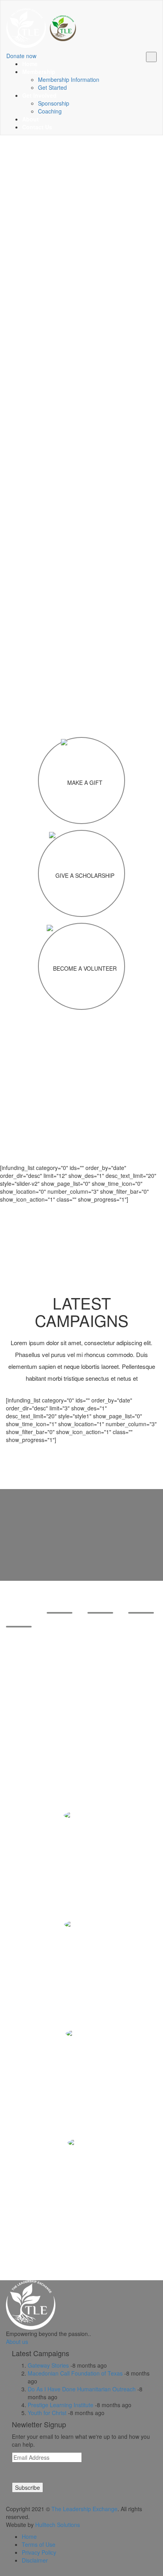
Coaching (50, 111)
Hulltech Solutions (58, 2525)
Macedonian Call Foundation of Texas (75, 2373)
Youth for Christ (47, 2413)
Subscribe (27, 2487)
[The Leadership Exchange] (41, 26)
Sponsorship (54, 103)
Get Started (52, 87)
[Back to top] (8, 2572)
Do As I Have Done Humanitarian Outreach (82, 2389)
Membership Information (69, 79)
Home (29, 2536)
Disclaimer (35, 2560)
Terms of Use (39, 2544)
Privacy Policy (39, 2552)
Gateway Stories (48, 2365)
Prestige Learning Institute (61, 2405)
